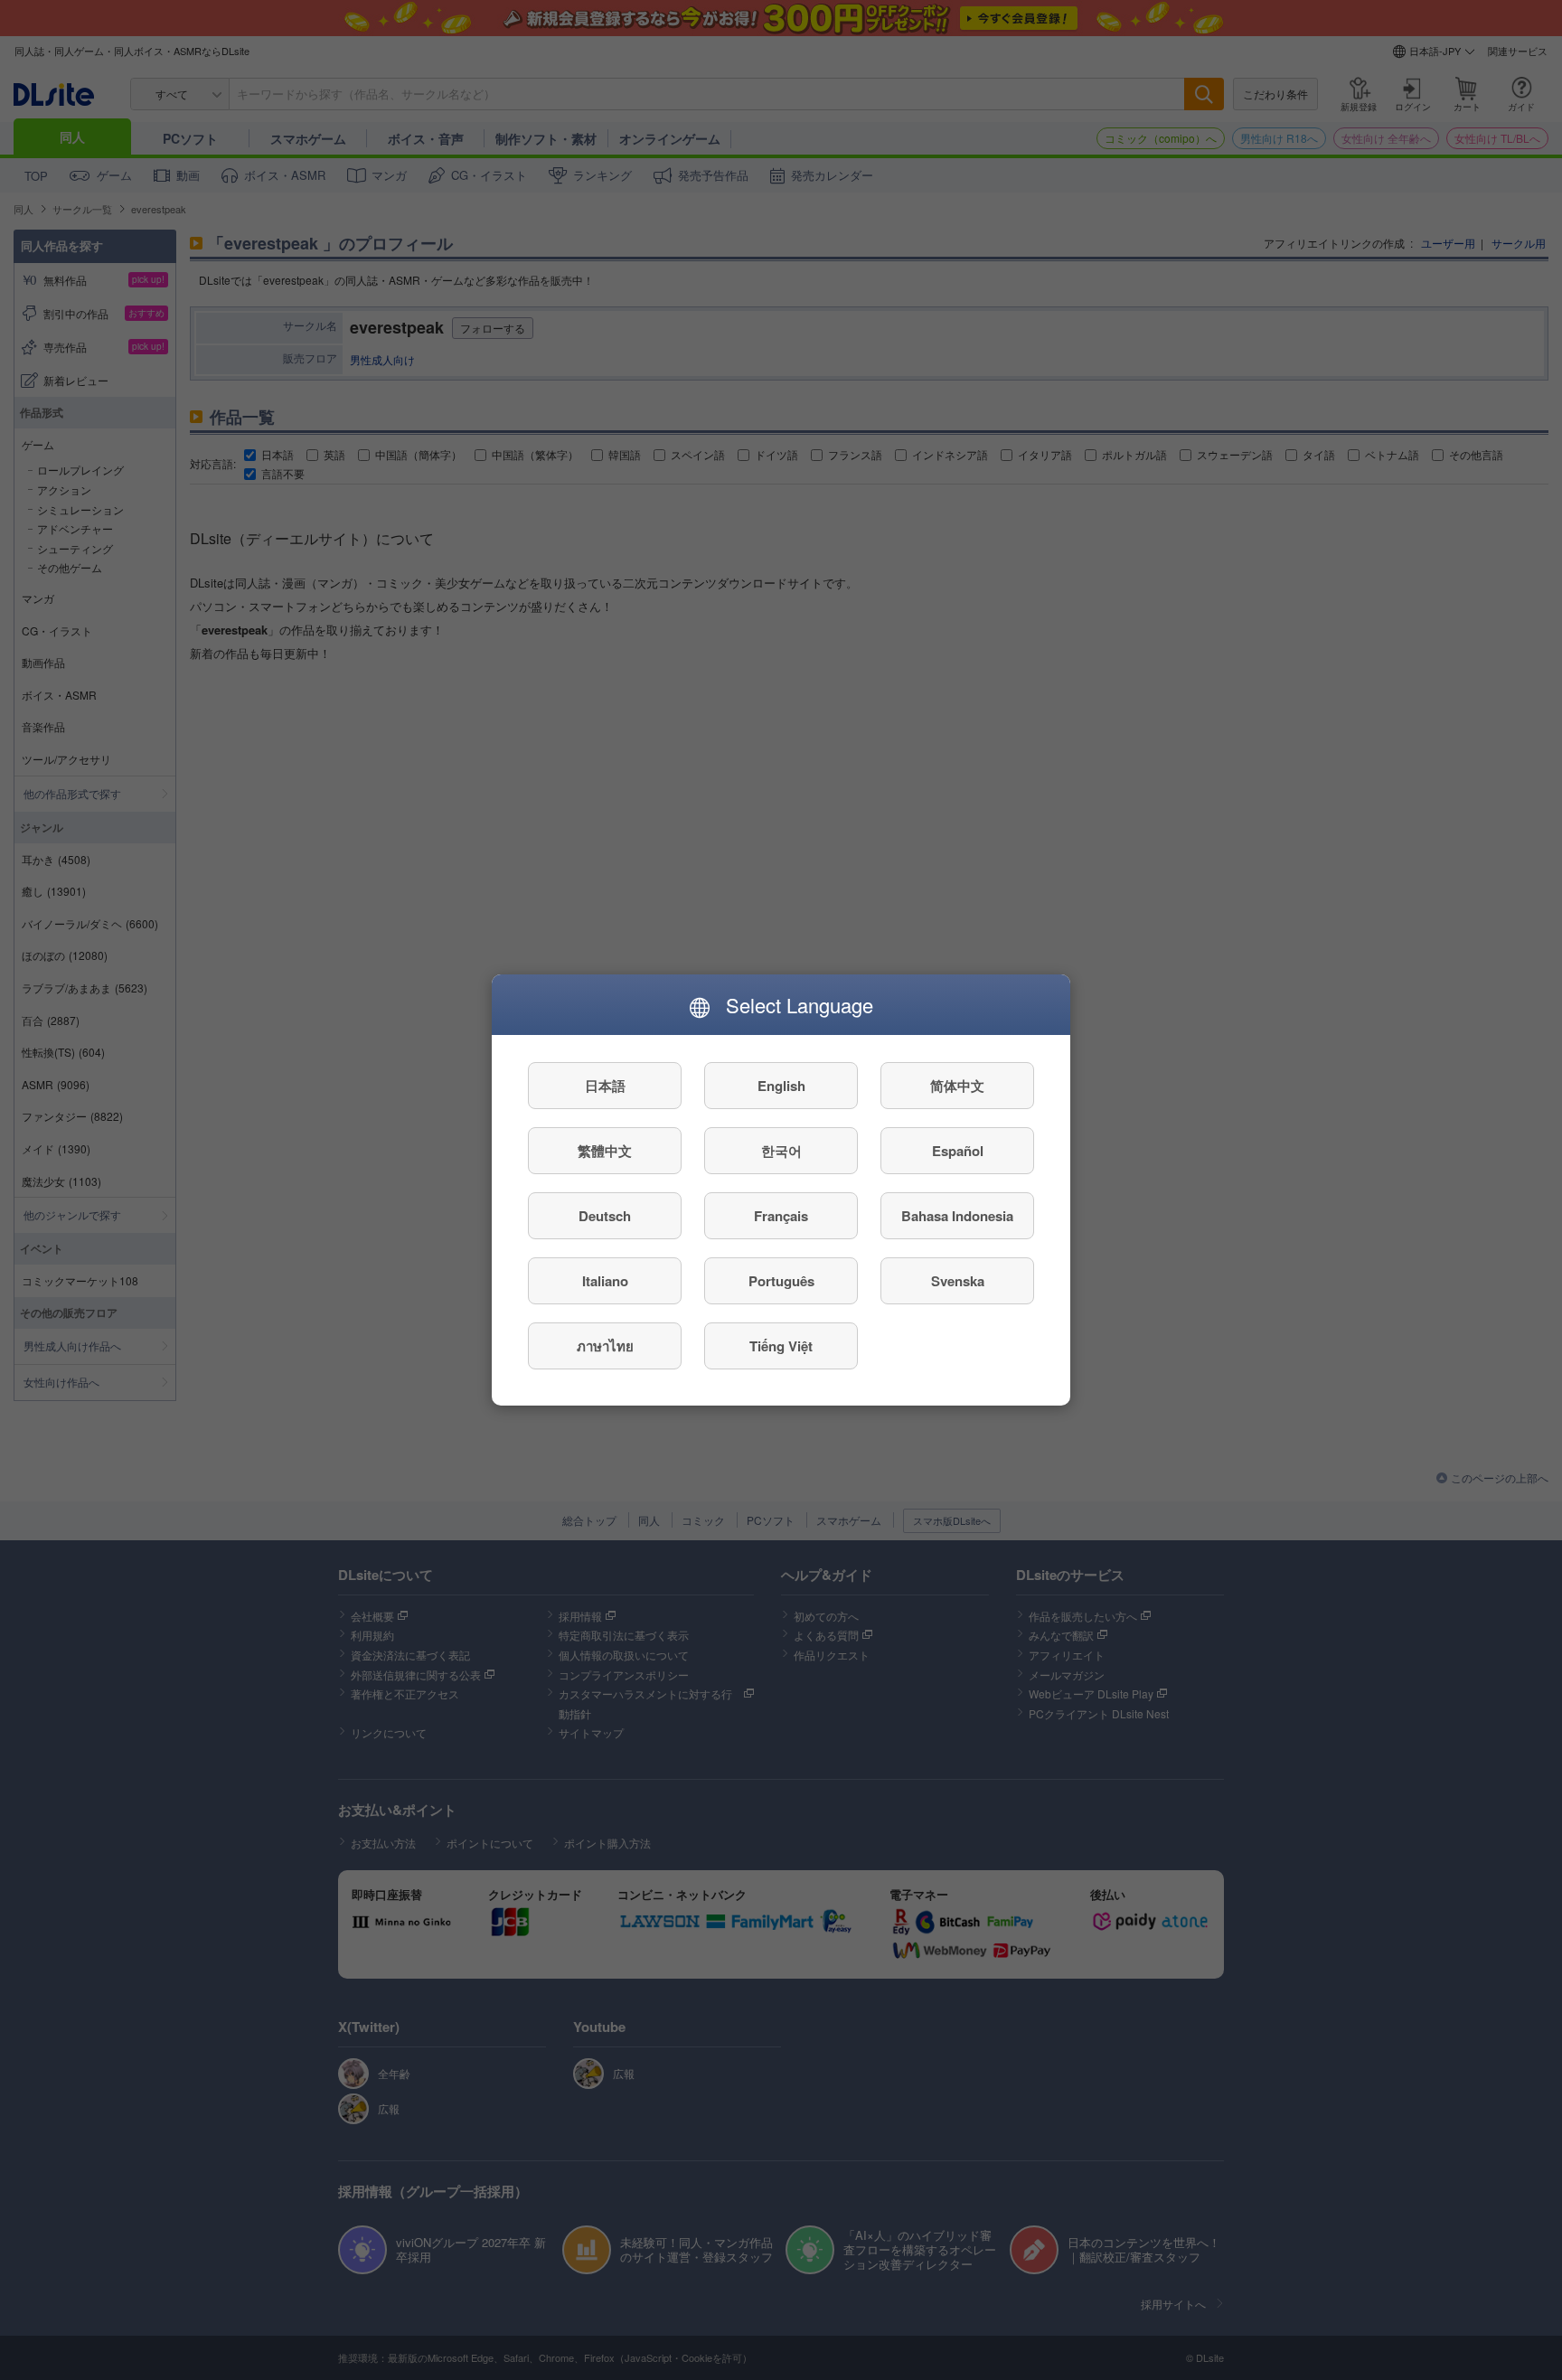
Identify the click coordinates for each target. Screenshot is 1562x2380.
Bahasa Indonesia (957, 1216)
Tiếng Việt (781, 1346)
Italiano (605, 1281)
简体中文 (957, 1086)
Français (781, 1216)
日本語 (605, 1086)
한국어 (781, 1151)
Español (958, 1151)
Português (781, 1281)
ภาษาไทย (605, 1346)
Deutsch (605, 1216)
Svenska (958, 1281)
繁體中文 (605, 1151)
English (781, 1086)
